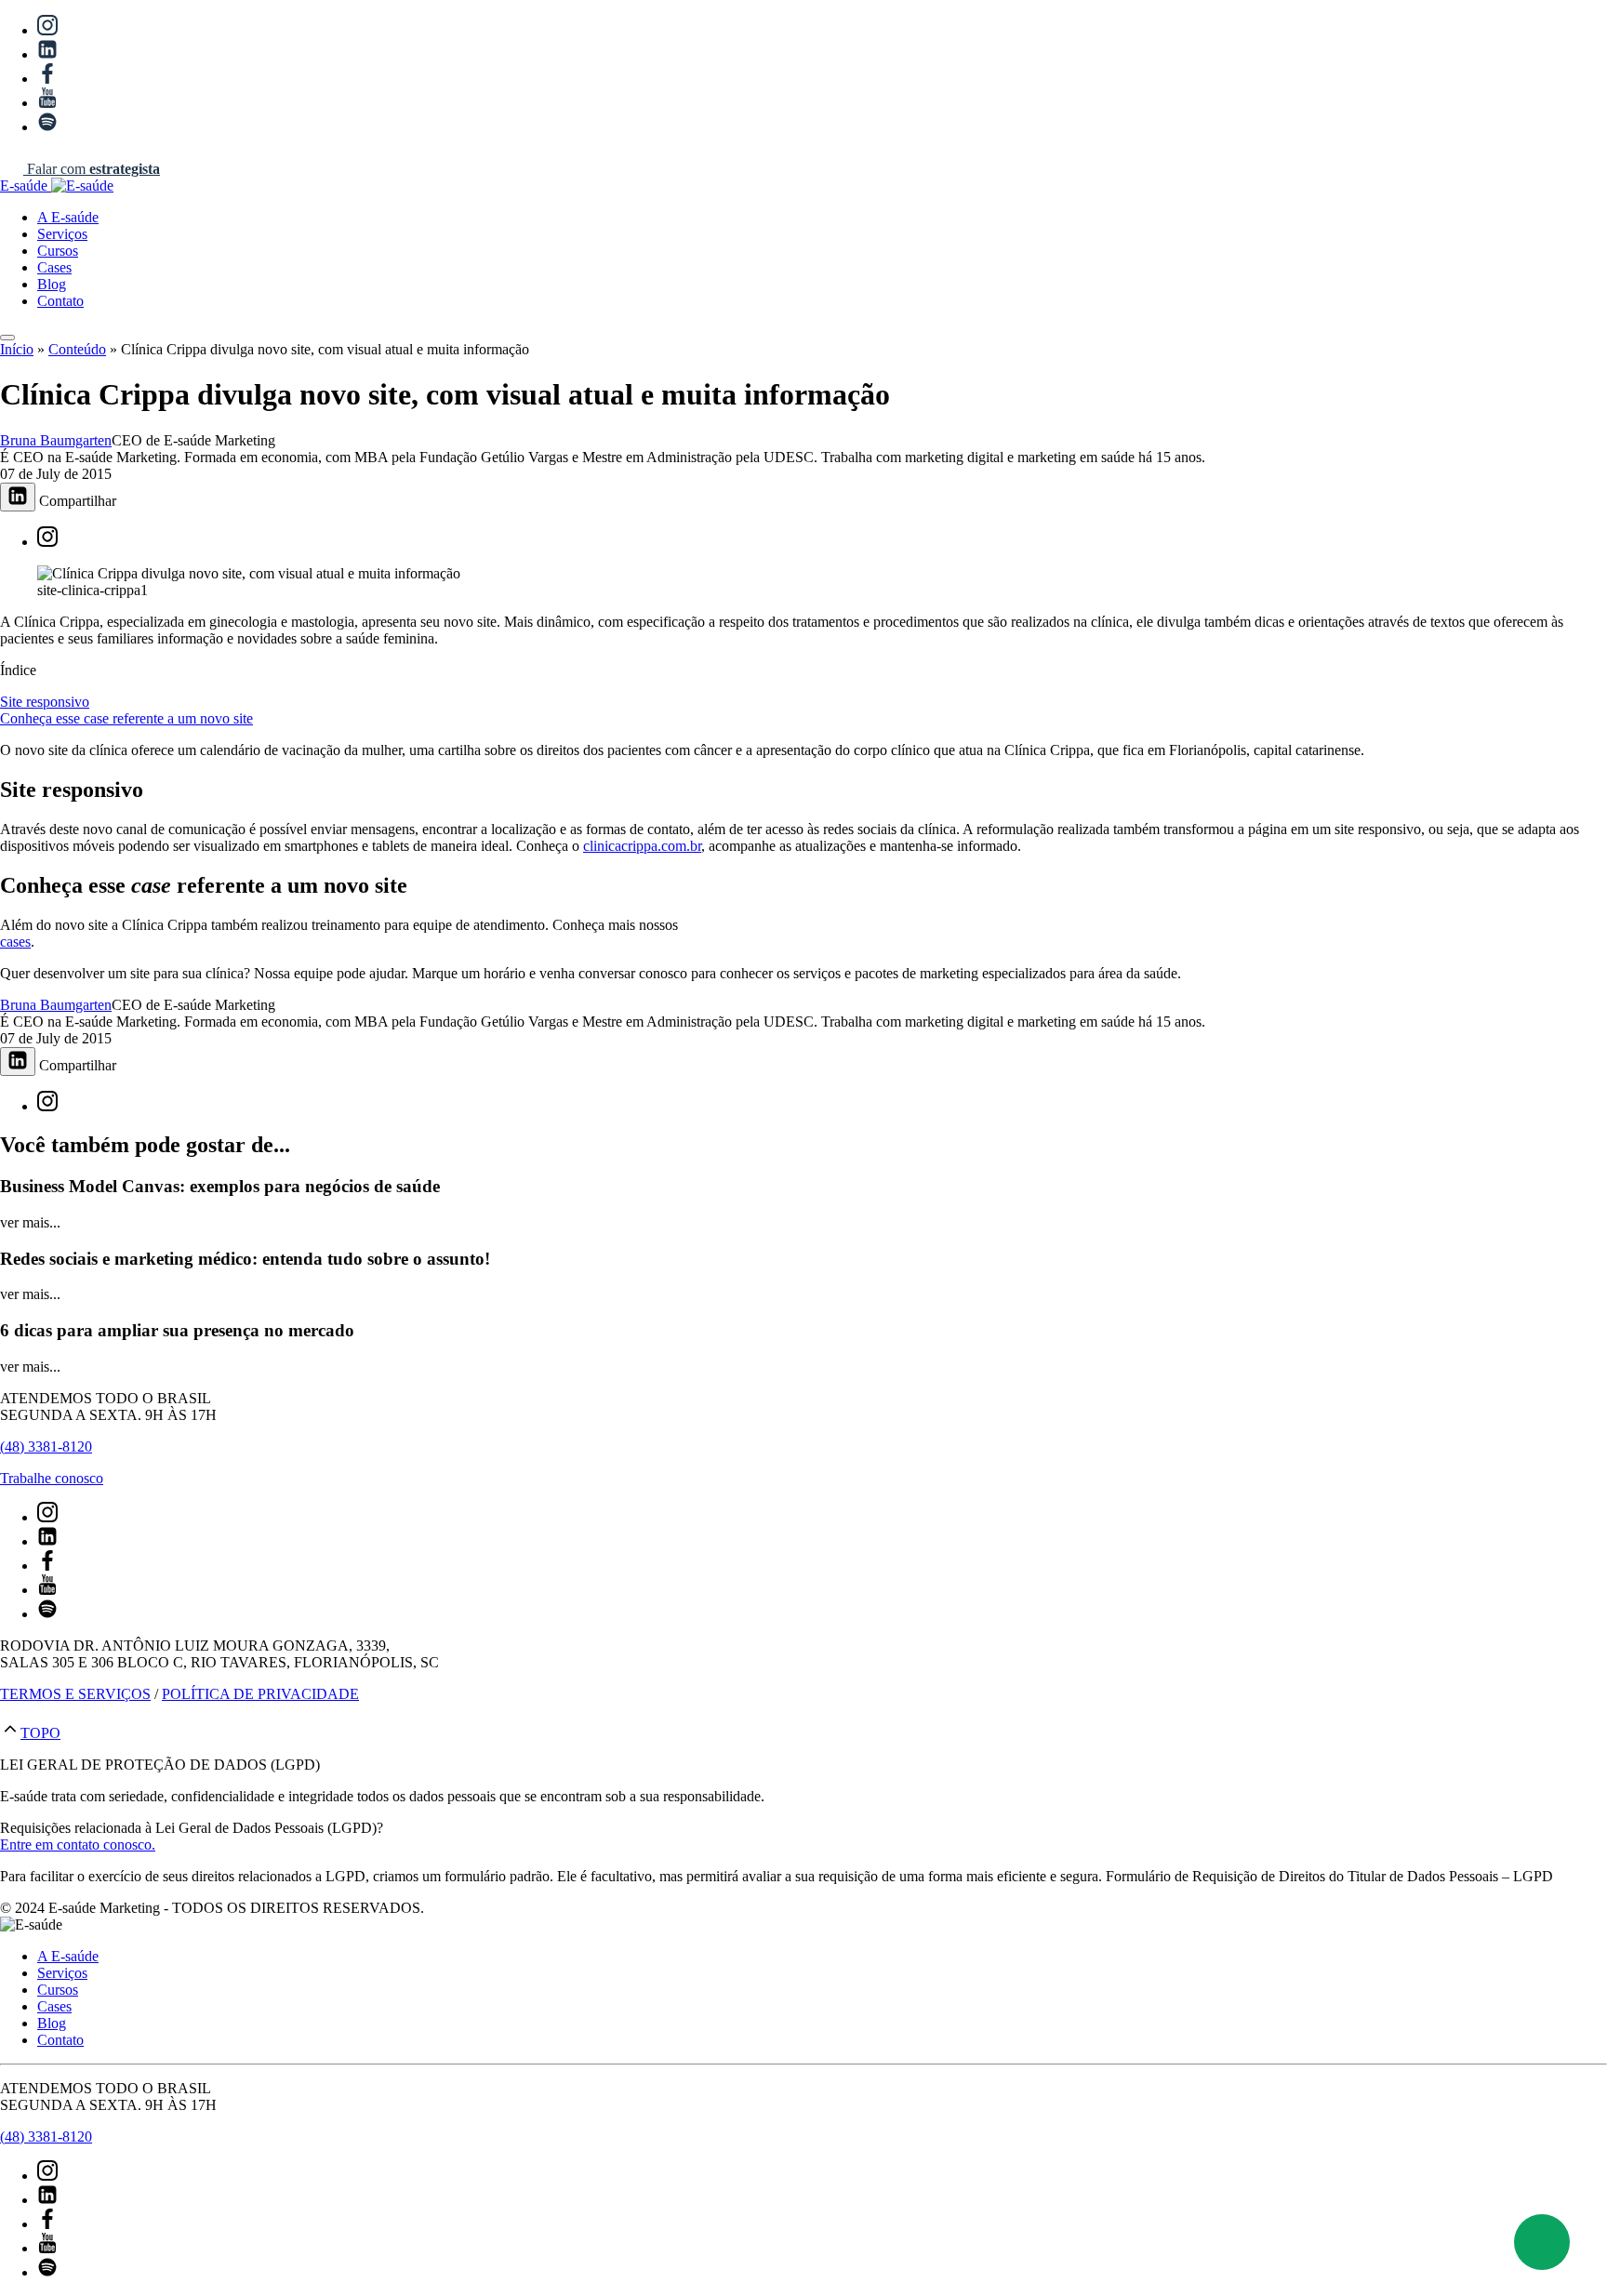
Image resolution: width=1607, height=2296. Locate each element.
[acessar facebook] (47, 79)
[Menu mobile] (7, 338)
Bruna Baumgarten (56, 440)
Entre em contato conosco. (78, 1845)
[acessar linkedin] (47, 54)
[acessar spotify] (47, 127)
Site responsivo (45, 702)
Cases (54, 267)
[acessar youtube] (47, 103)
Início (17, 349)
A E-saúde (68, 217)
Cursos (58, 251)
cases (15, 942)
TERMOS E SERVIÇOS (75, 1694)
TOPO (40, 1733)
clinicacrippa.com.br (642, 846)
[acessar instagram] (47, 30)
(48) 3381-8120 (46, 1447)
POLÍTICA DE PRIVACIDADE (260, 1694)
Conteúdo (77, 349)
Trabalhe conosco (52, 1478)
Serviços (62, 234)
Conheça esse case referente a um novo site (126, 718)
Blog (52, 284)
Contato (60, 301)
